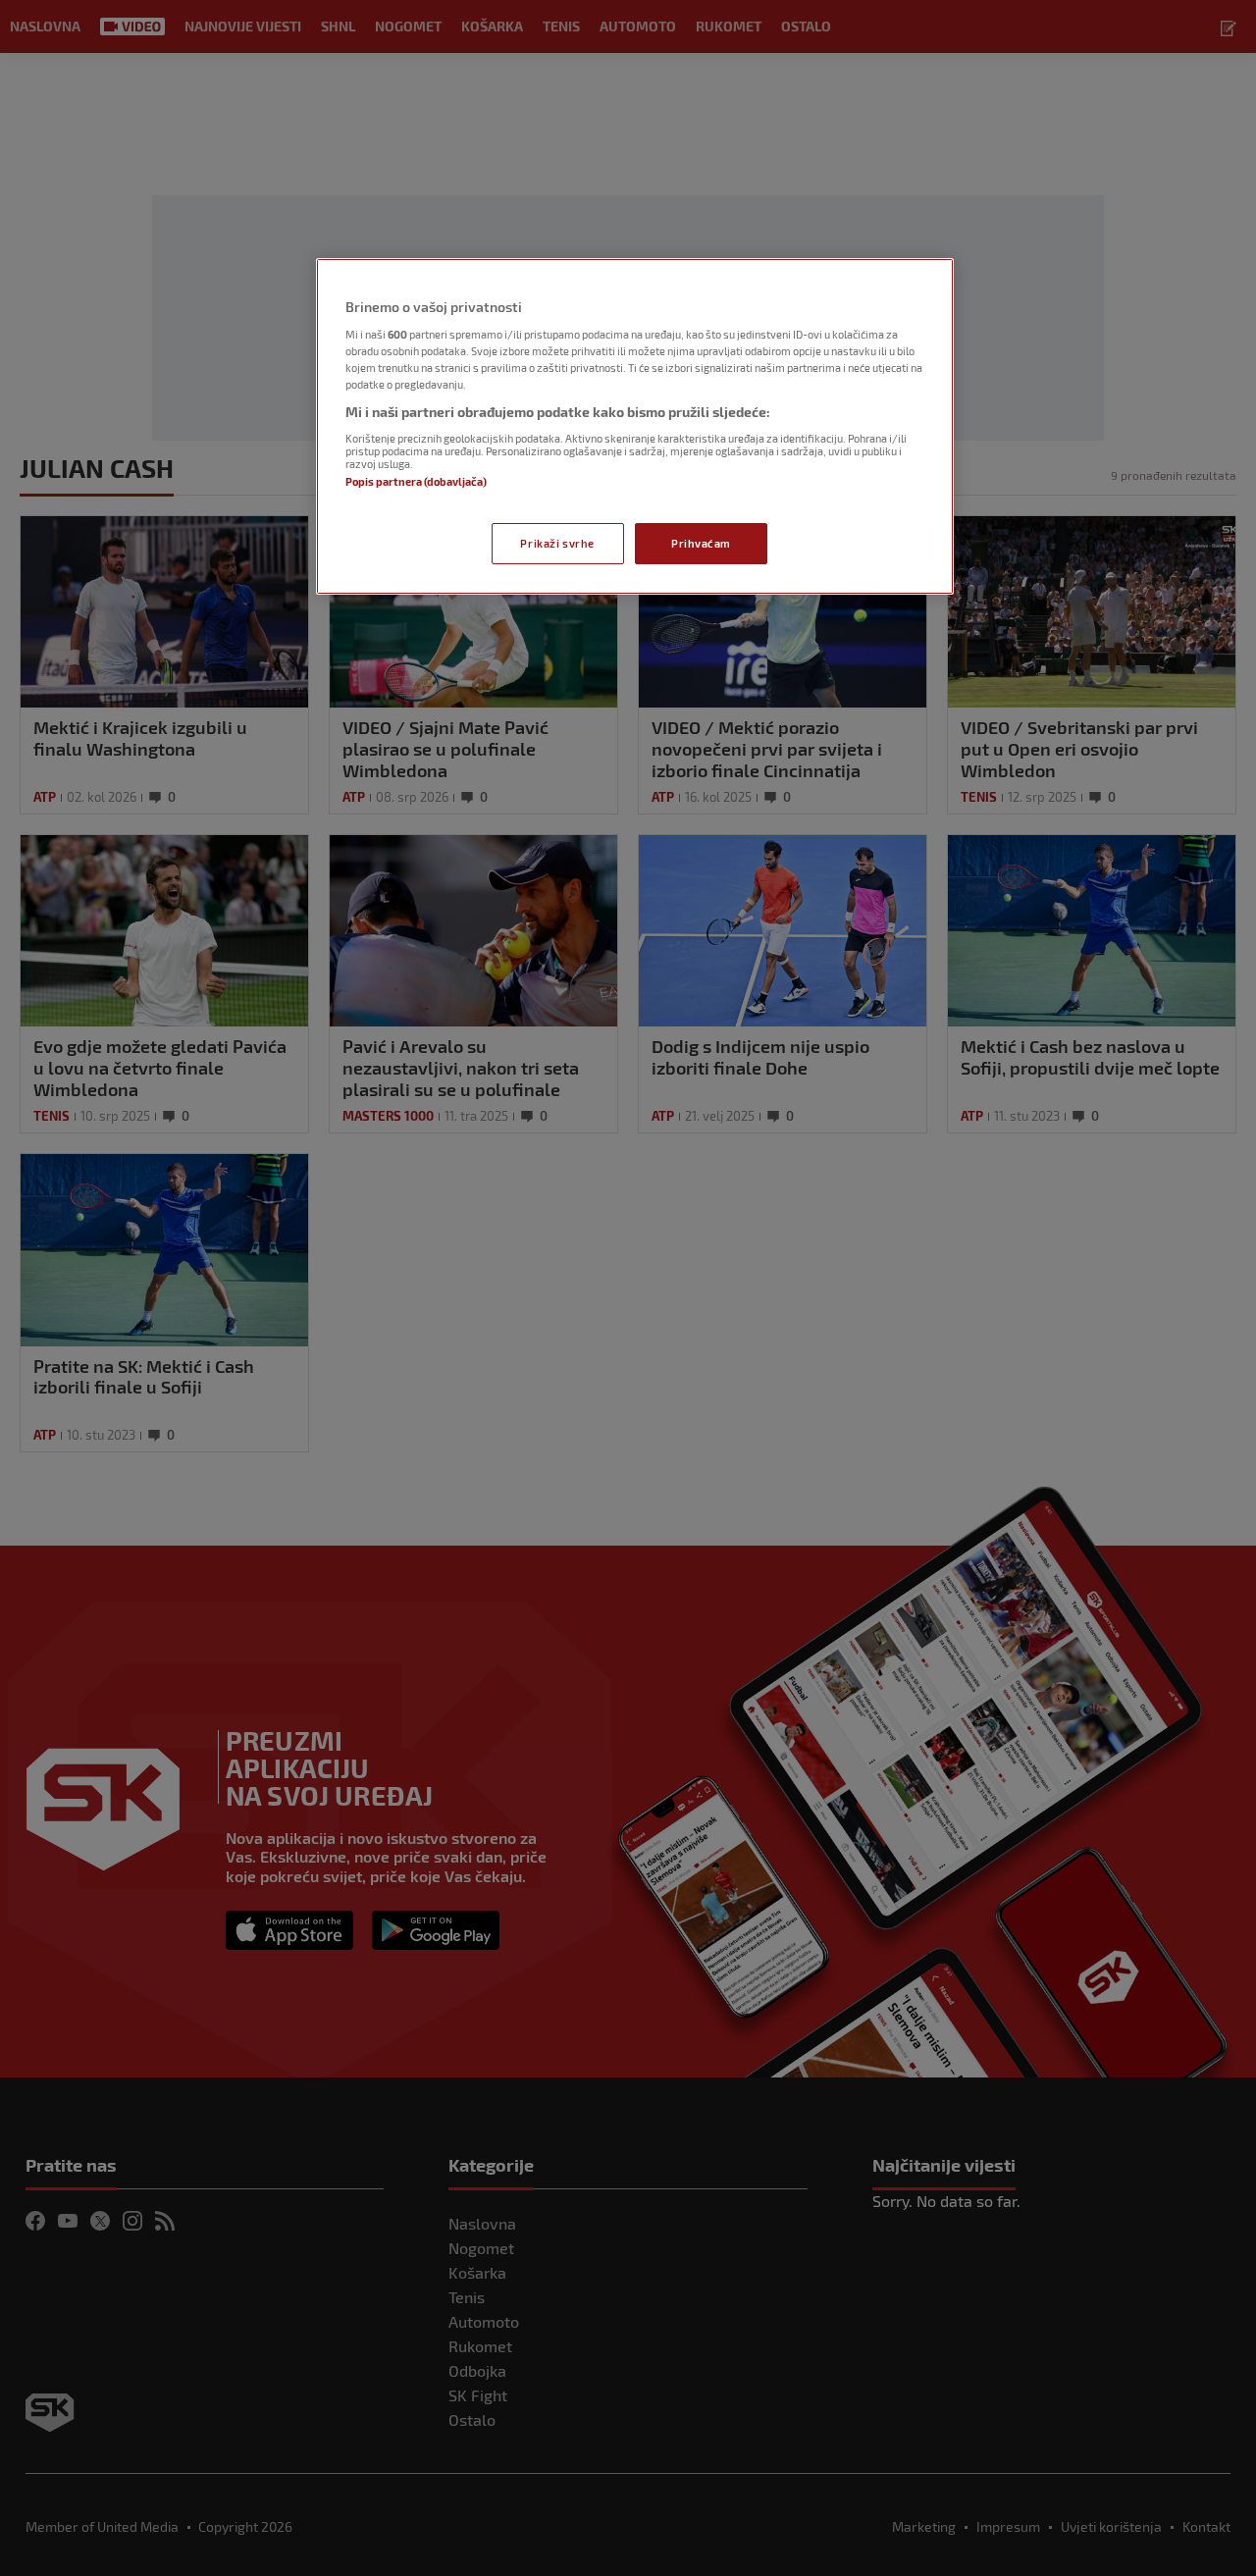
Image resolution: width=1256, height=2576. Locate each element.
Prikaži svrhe (557, 543)
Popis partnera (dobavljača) (416, 481)
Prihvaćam (701, 543)
